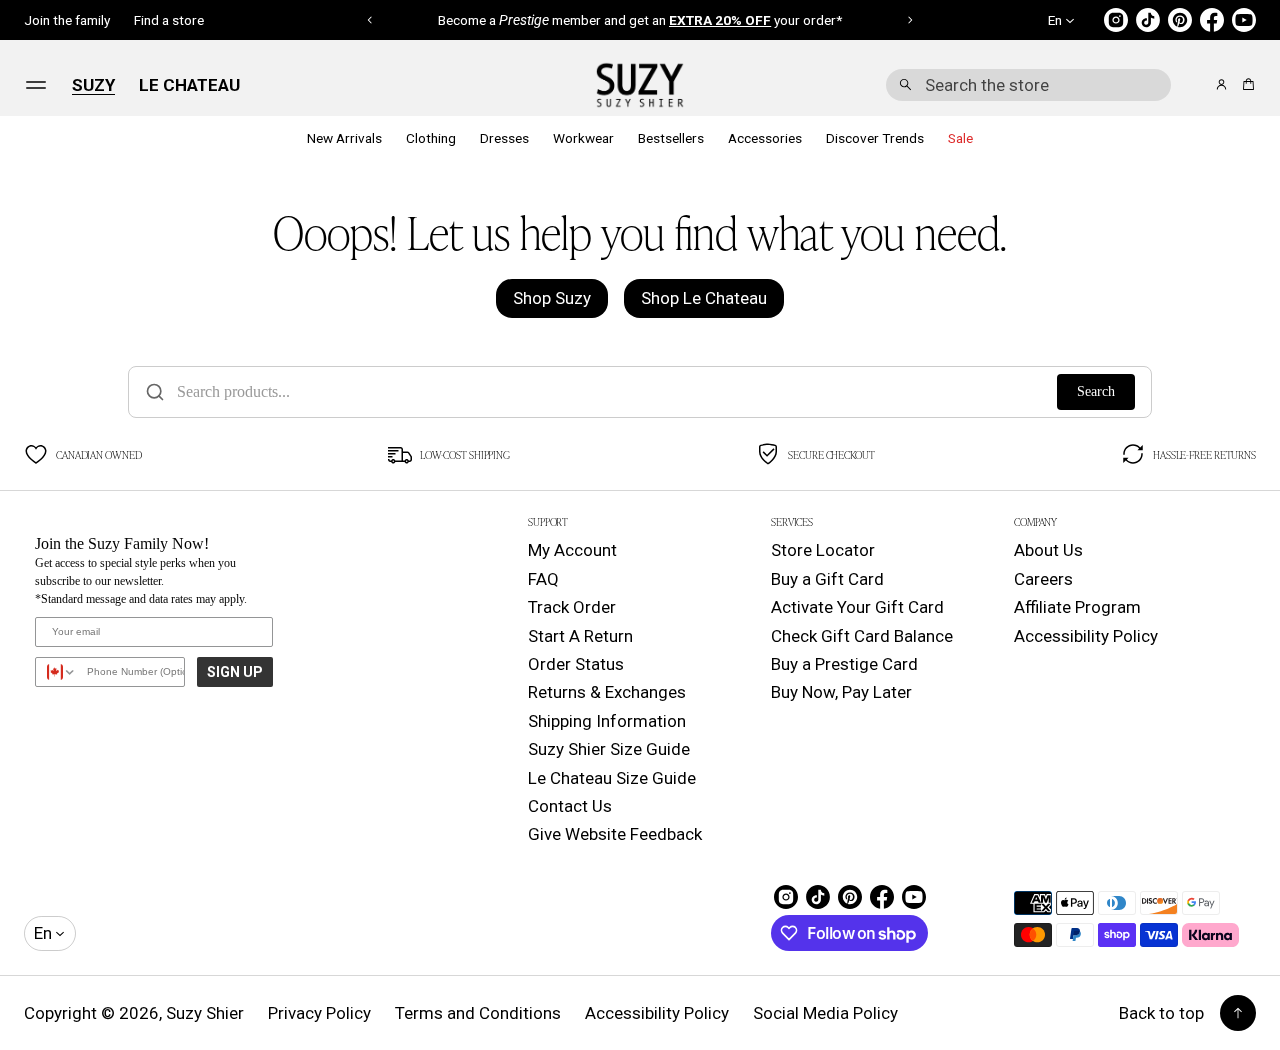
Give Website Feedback (615, 834)
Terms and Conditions (478, 1013)
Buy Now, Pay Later (841, 692)
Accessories (765, 138)
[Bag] (1245, 84)
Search (1096, 391)
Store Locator (823, 550)
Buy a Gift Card (827, 579)
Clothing (431, 138)
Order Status (576, 664)
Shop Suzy (552, 298)
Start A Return (580, 636)
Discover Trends (875, 138)
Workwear (583, 138)
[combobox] (1028, 85)
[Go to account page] (1221, 84)
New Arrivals (344, 138)
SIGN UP (235, 672)
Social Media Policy (825, 1013)
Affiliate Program (1077, 607)
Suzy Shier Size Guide (609, 749)
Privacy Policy (319, 1013)
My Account (572, 550)
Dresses (504, 138)
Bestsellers (671, 138)
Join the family (67, 20)
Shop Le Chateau (704, 298)
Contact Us (570, 806)
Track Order (572, 607)
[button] (1028, 85)
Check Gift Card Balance (862, 636)
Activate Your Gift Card (857, 607)
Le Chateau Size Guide (612, 778)
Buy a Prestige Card (844, 664)
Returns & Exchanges (607, 692)
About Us (1048, 550)
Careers (1043, 579)
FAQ (543, 579)
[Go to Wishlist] (1194, 86)
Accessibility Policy (1086, 636)
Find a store (169, 20)
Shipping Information (607, 721)
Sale (960, 138)
